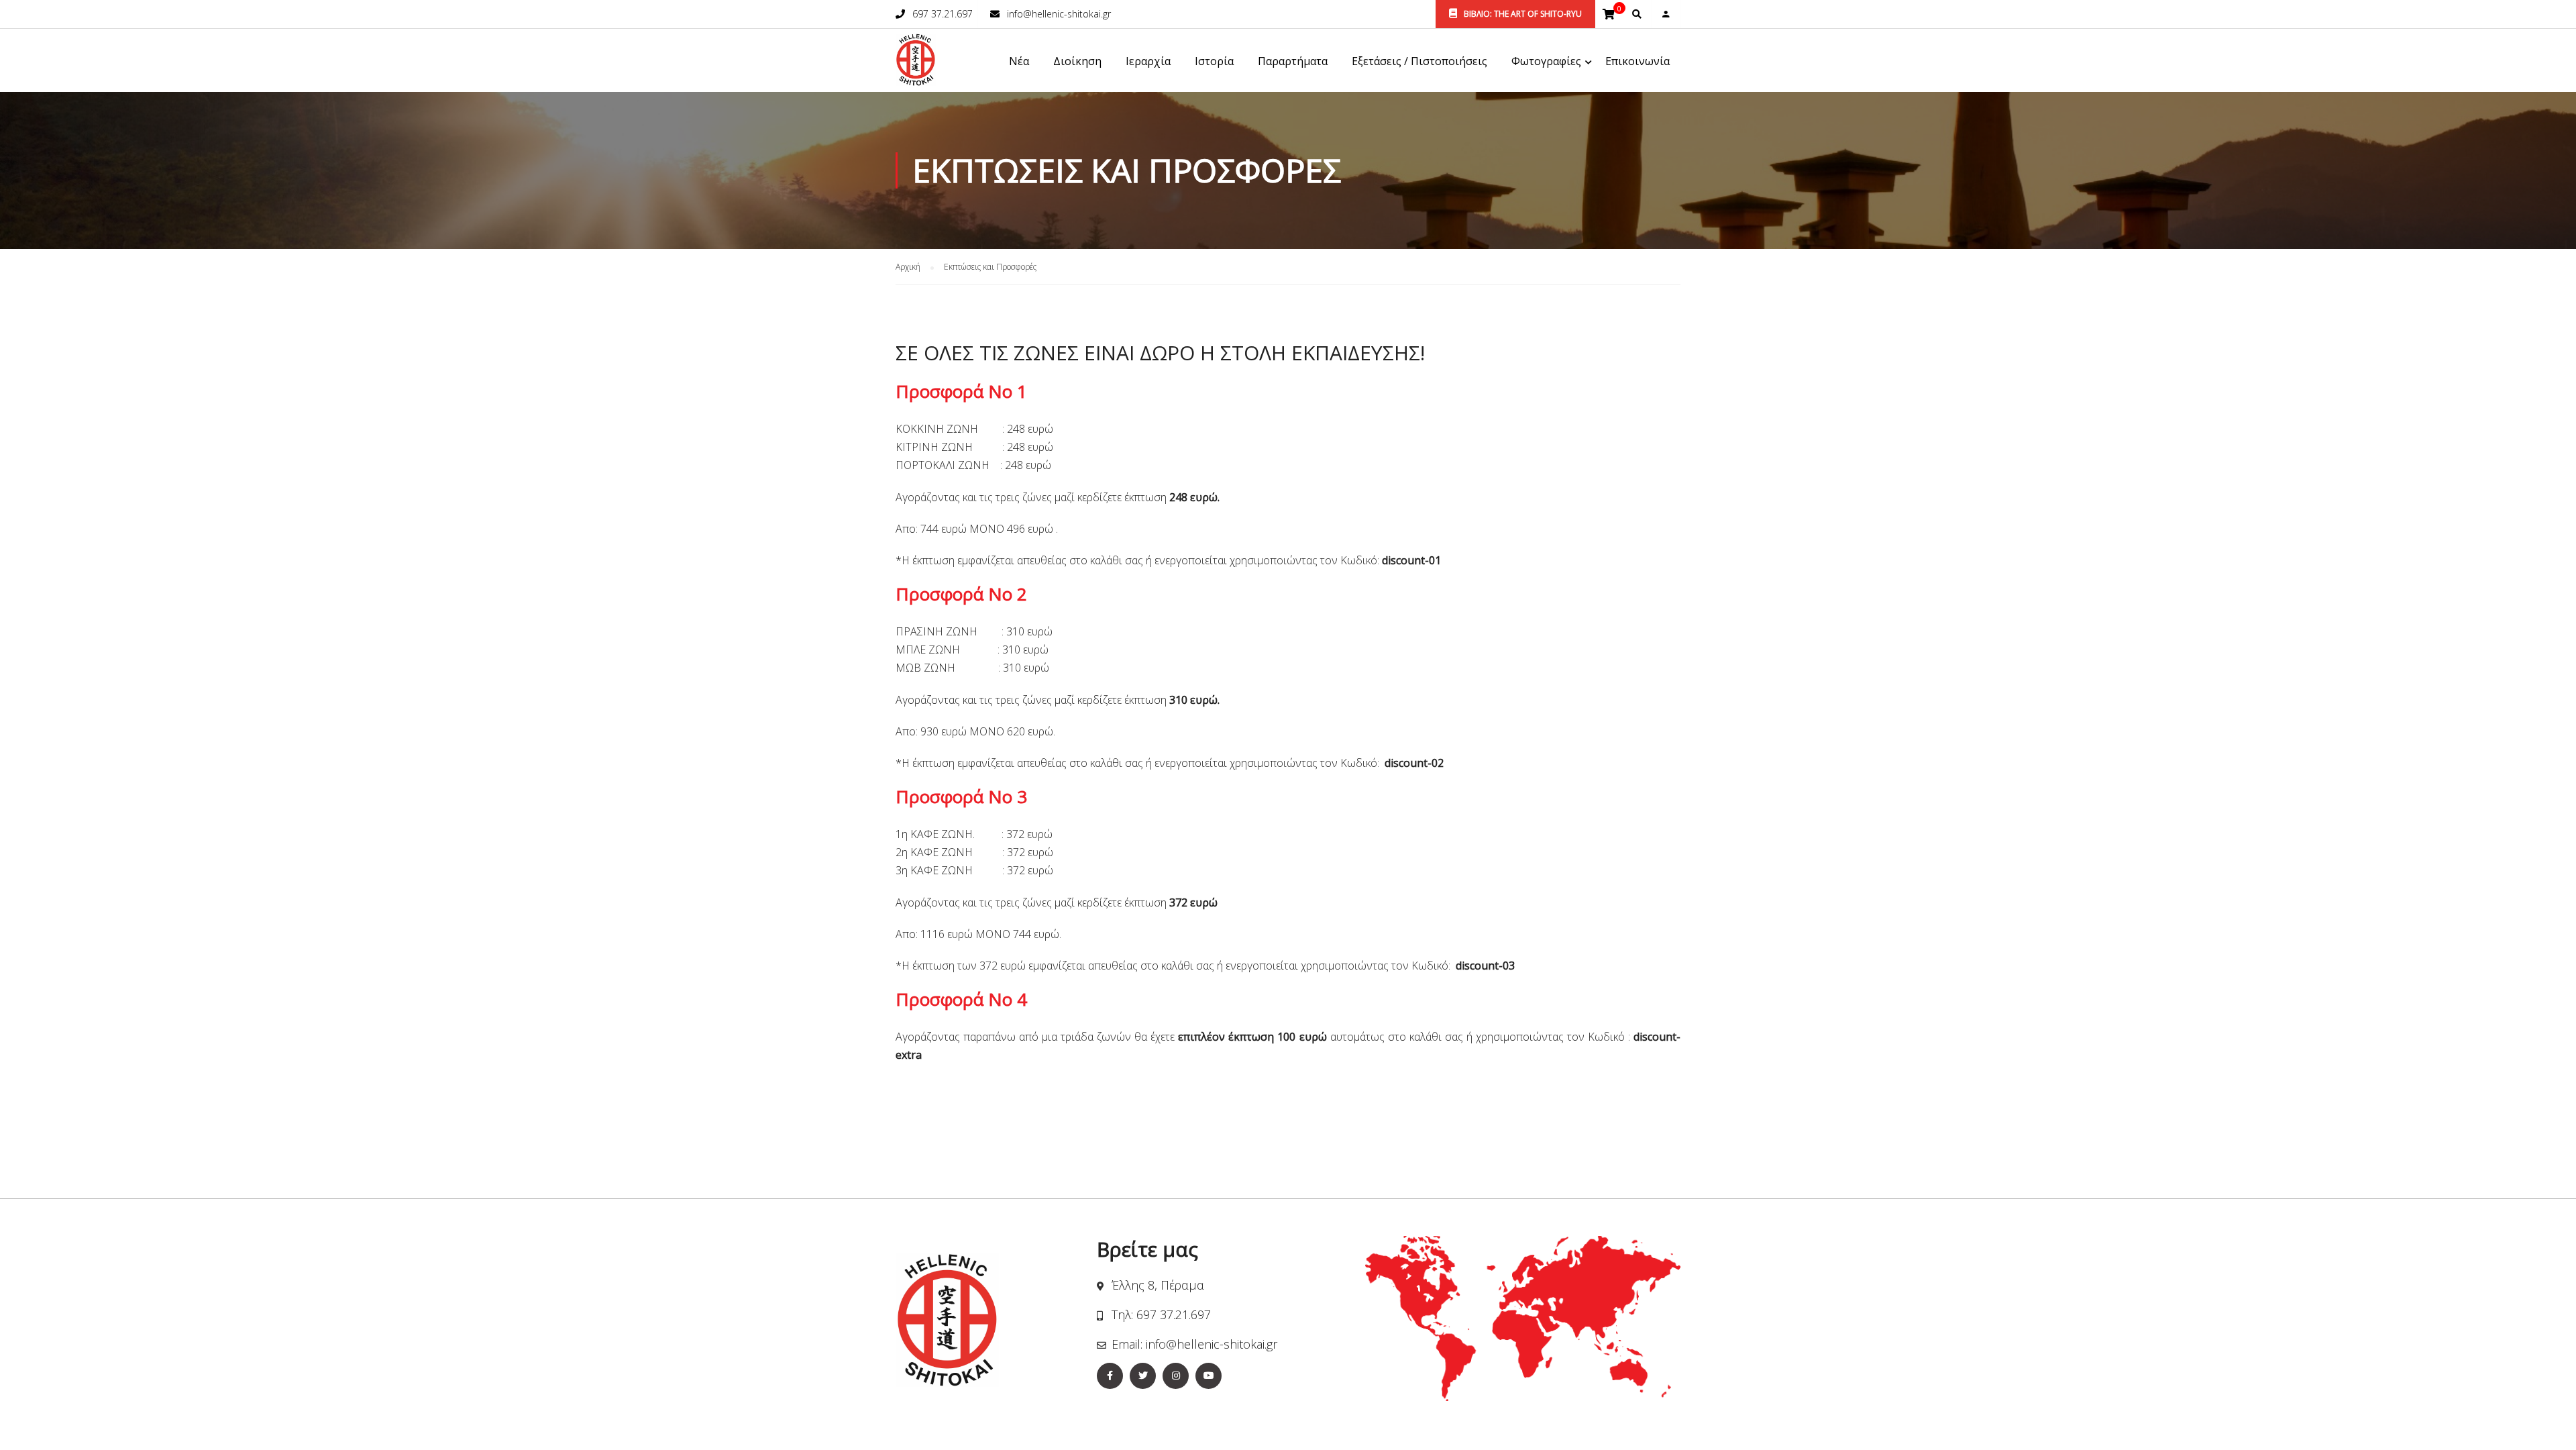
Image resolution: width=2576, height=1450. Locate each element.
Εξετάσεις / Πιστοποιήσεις (1419, 61)
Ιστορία (1214, 61)
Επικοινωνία (1638, 61)
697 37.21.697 (943, 14)
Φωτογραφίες (1546, 61)
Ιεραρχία (1148, 61)
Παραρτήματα (1293, 61)
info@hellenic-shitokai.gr (1059, 14)
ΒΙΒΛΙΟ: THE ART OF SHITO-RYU (1522, 14)
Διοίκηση (1077, 61)
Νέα (1019, 61)
